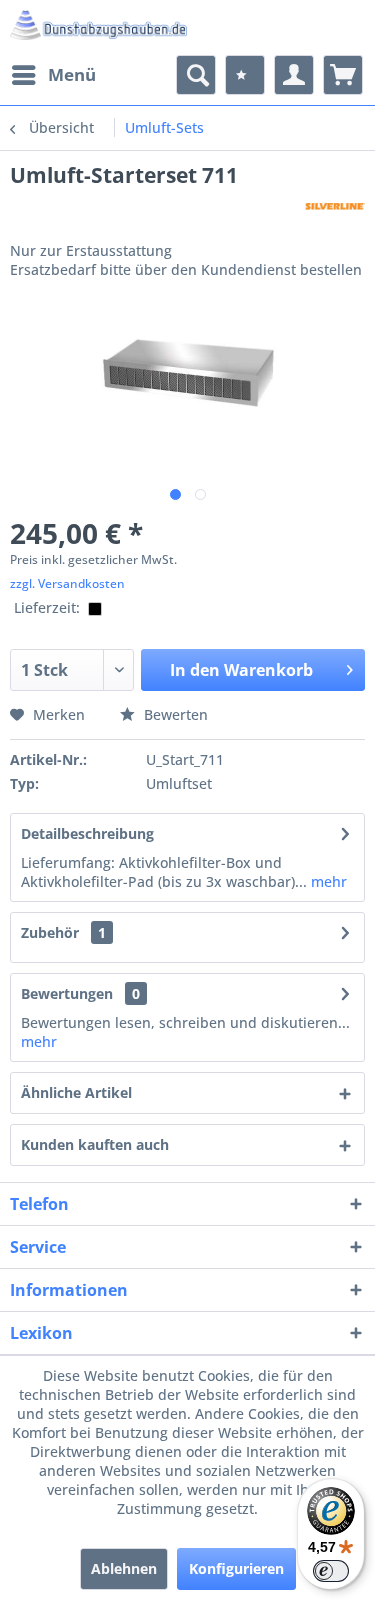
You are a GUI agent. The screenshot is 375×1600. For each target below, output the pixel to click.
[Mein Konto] (294, 75)
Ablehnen (124, 1568)
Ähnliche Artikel (76, 1092)
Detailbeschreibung (87, 833)
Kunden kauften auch (95, 1144)
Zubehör (63, 932)
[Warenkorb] (343, 75)
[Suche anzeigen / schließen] (196, 75)
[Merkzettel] (245, 75)
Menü (72, 74)
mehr (327, 881)
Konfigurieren (236, 1568)
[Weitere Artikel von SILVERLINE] (335, 206)
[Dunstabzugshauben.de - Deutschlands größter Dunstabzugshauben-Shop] (99, 27)
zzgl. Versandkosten (67, 583)
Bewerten (174, 714)
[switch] (331, 1571)
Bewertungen (67, 993)
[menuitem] (53, 75)
